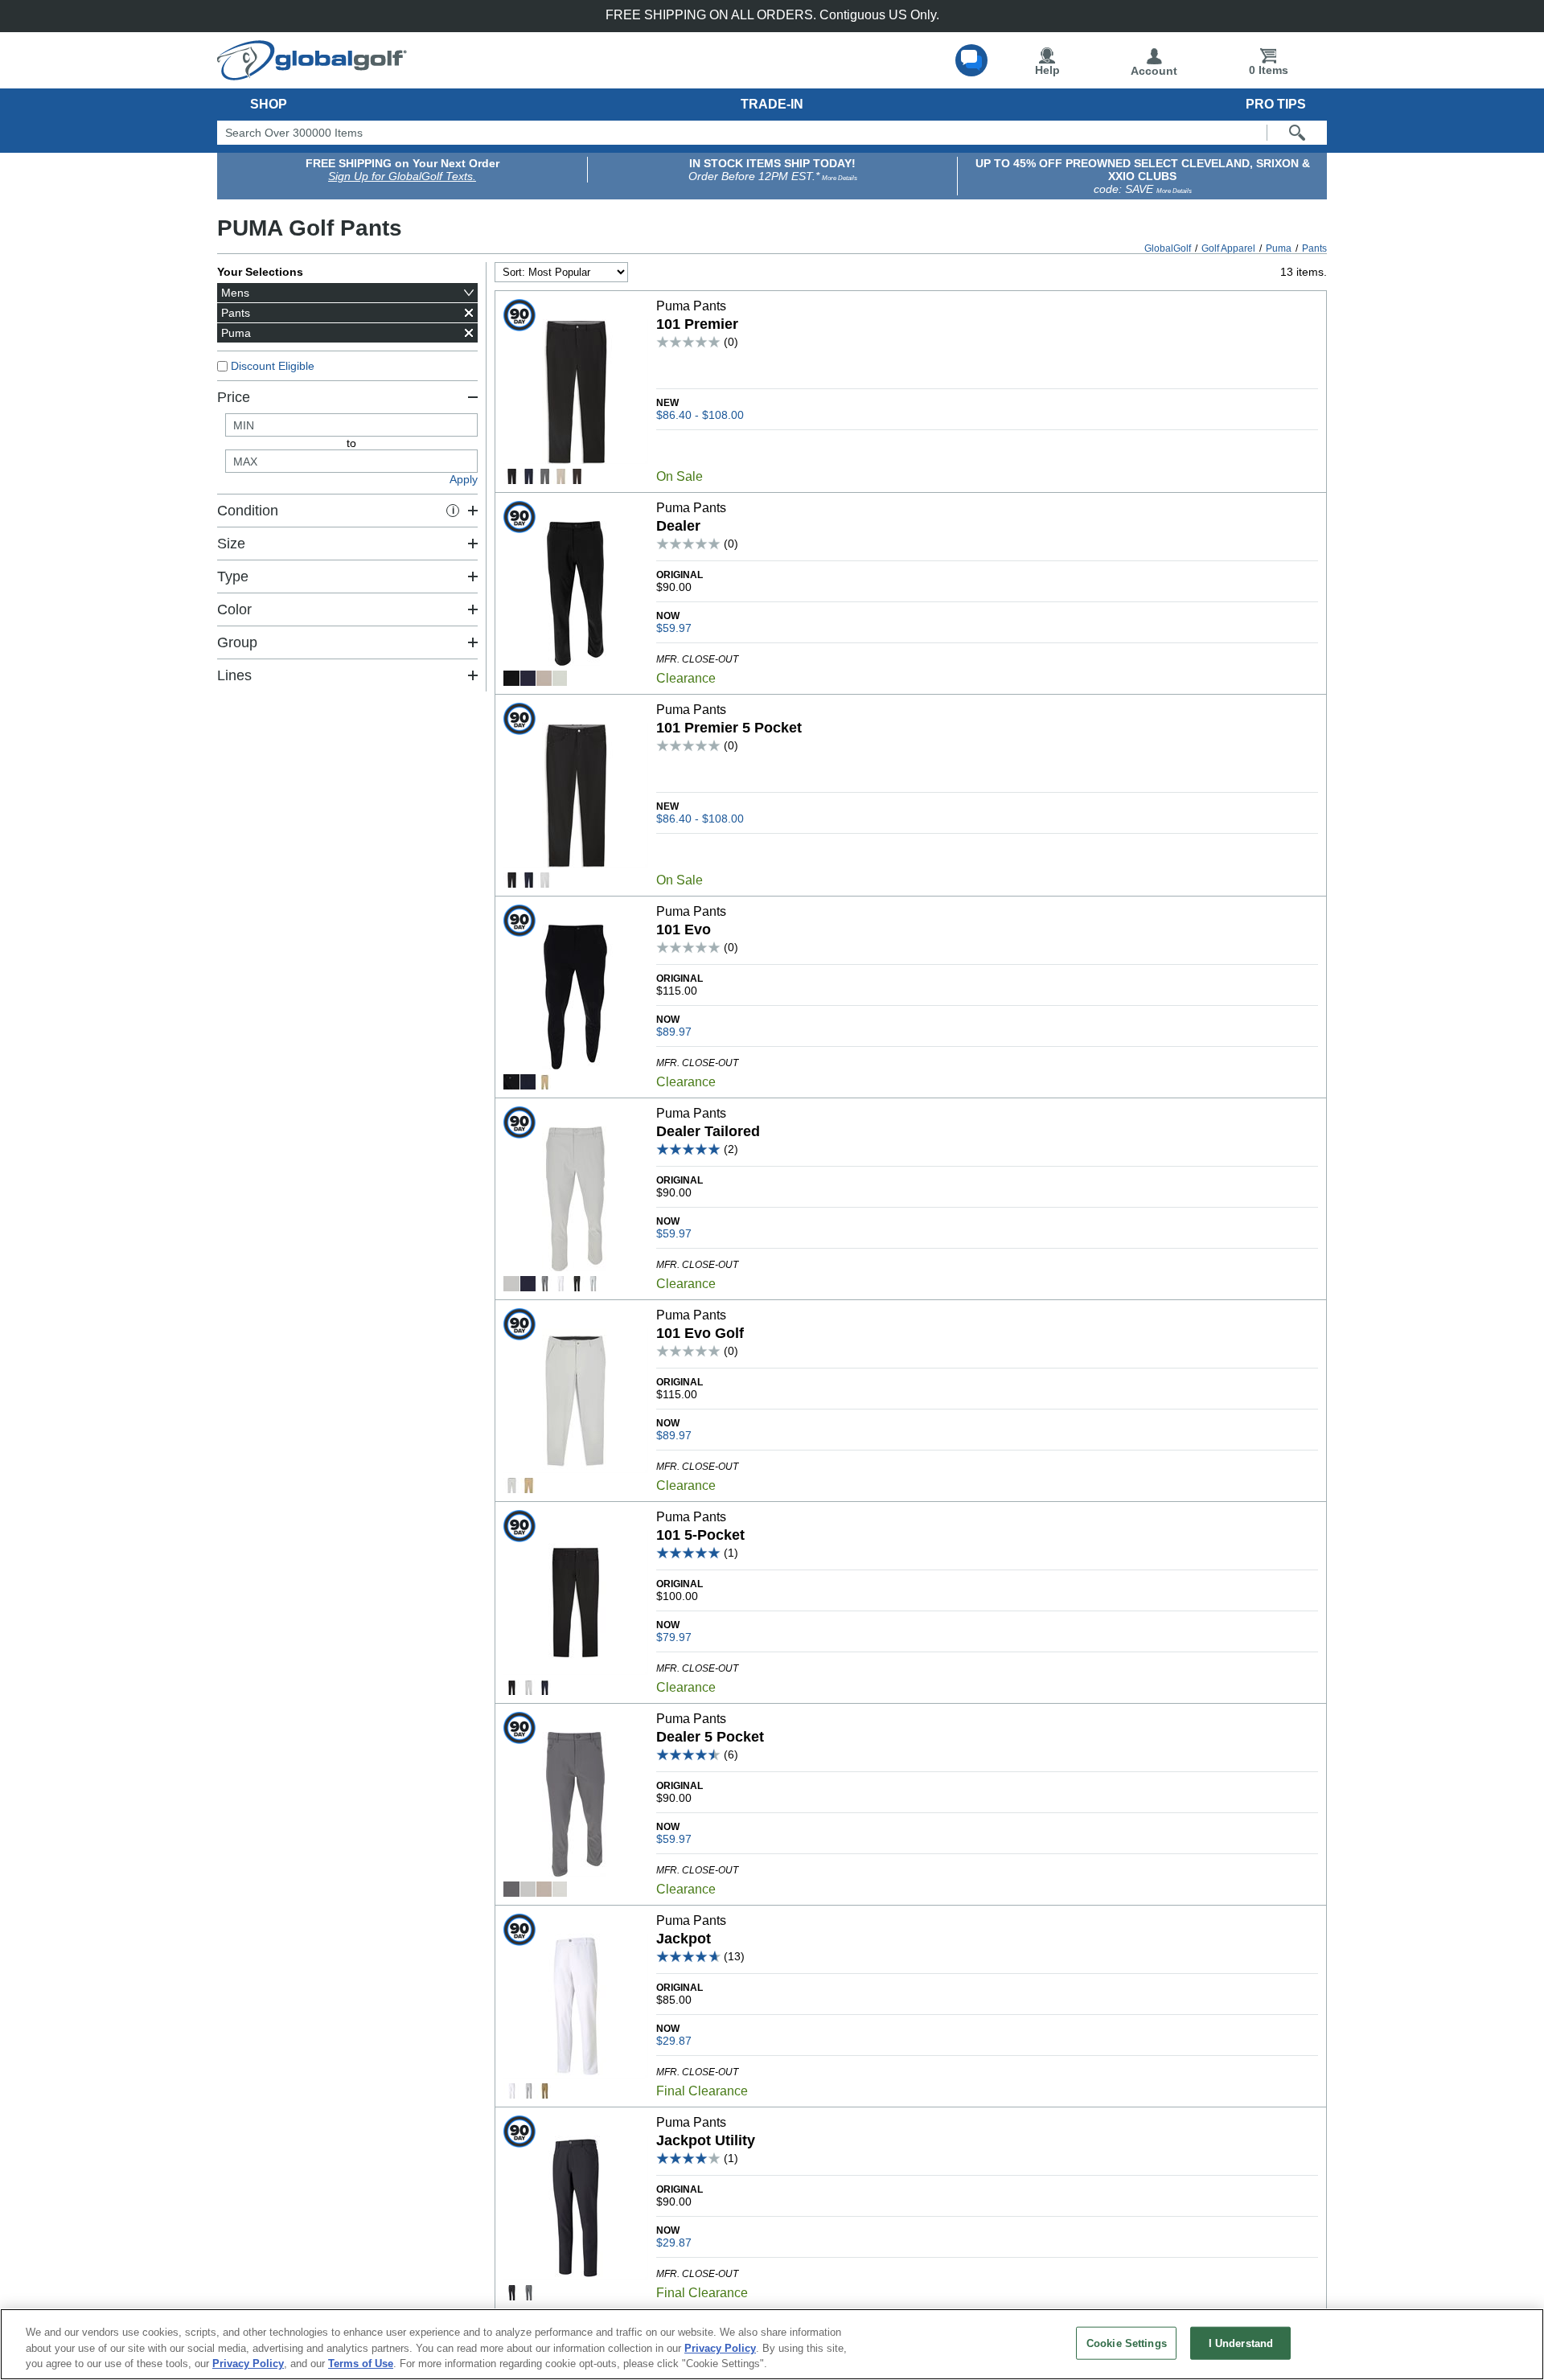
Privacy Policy (720, 2348)
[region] (772, 2344)
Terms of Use (361, 2364)
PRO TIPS (1276, 104)
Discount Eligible (273, 366)
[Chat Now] (971, 60)
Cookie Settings (1127, 2343)
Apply (464, 479)
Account (1154, 71)
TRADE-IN (772, 104)
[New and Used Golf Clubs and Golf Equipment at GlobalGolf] (312, 74)
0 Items (1269, 70)
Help (1047, 70)
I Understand (1241, 2343)
